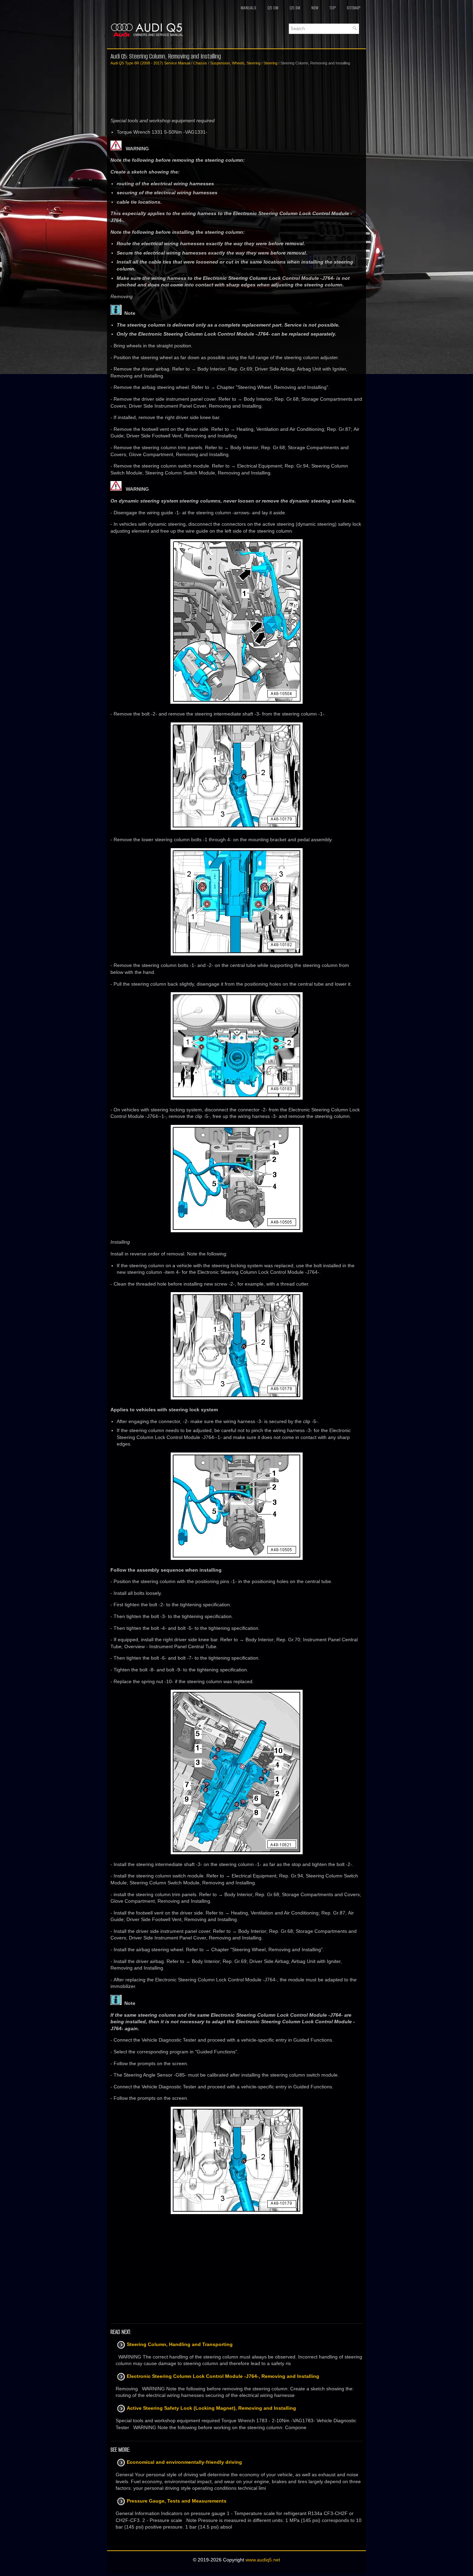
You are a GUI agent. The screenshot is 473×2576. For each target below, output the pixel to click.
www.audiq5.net (263, 2560)
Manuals (248, 8)
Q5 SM (295, 8)
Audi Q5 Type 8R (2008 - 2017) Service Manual (150, 63)
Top (332, 8)
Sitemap (353, 8)
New (315, 8)
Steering (270, 63)
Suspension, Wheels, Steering (235, 63)
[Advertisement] (237, 92)
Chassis (200, 63)
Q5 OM (273, 8)
